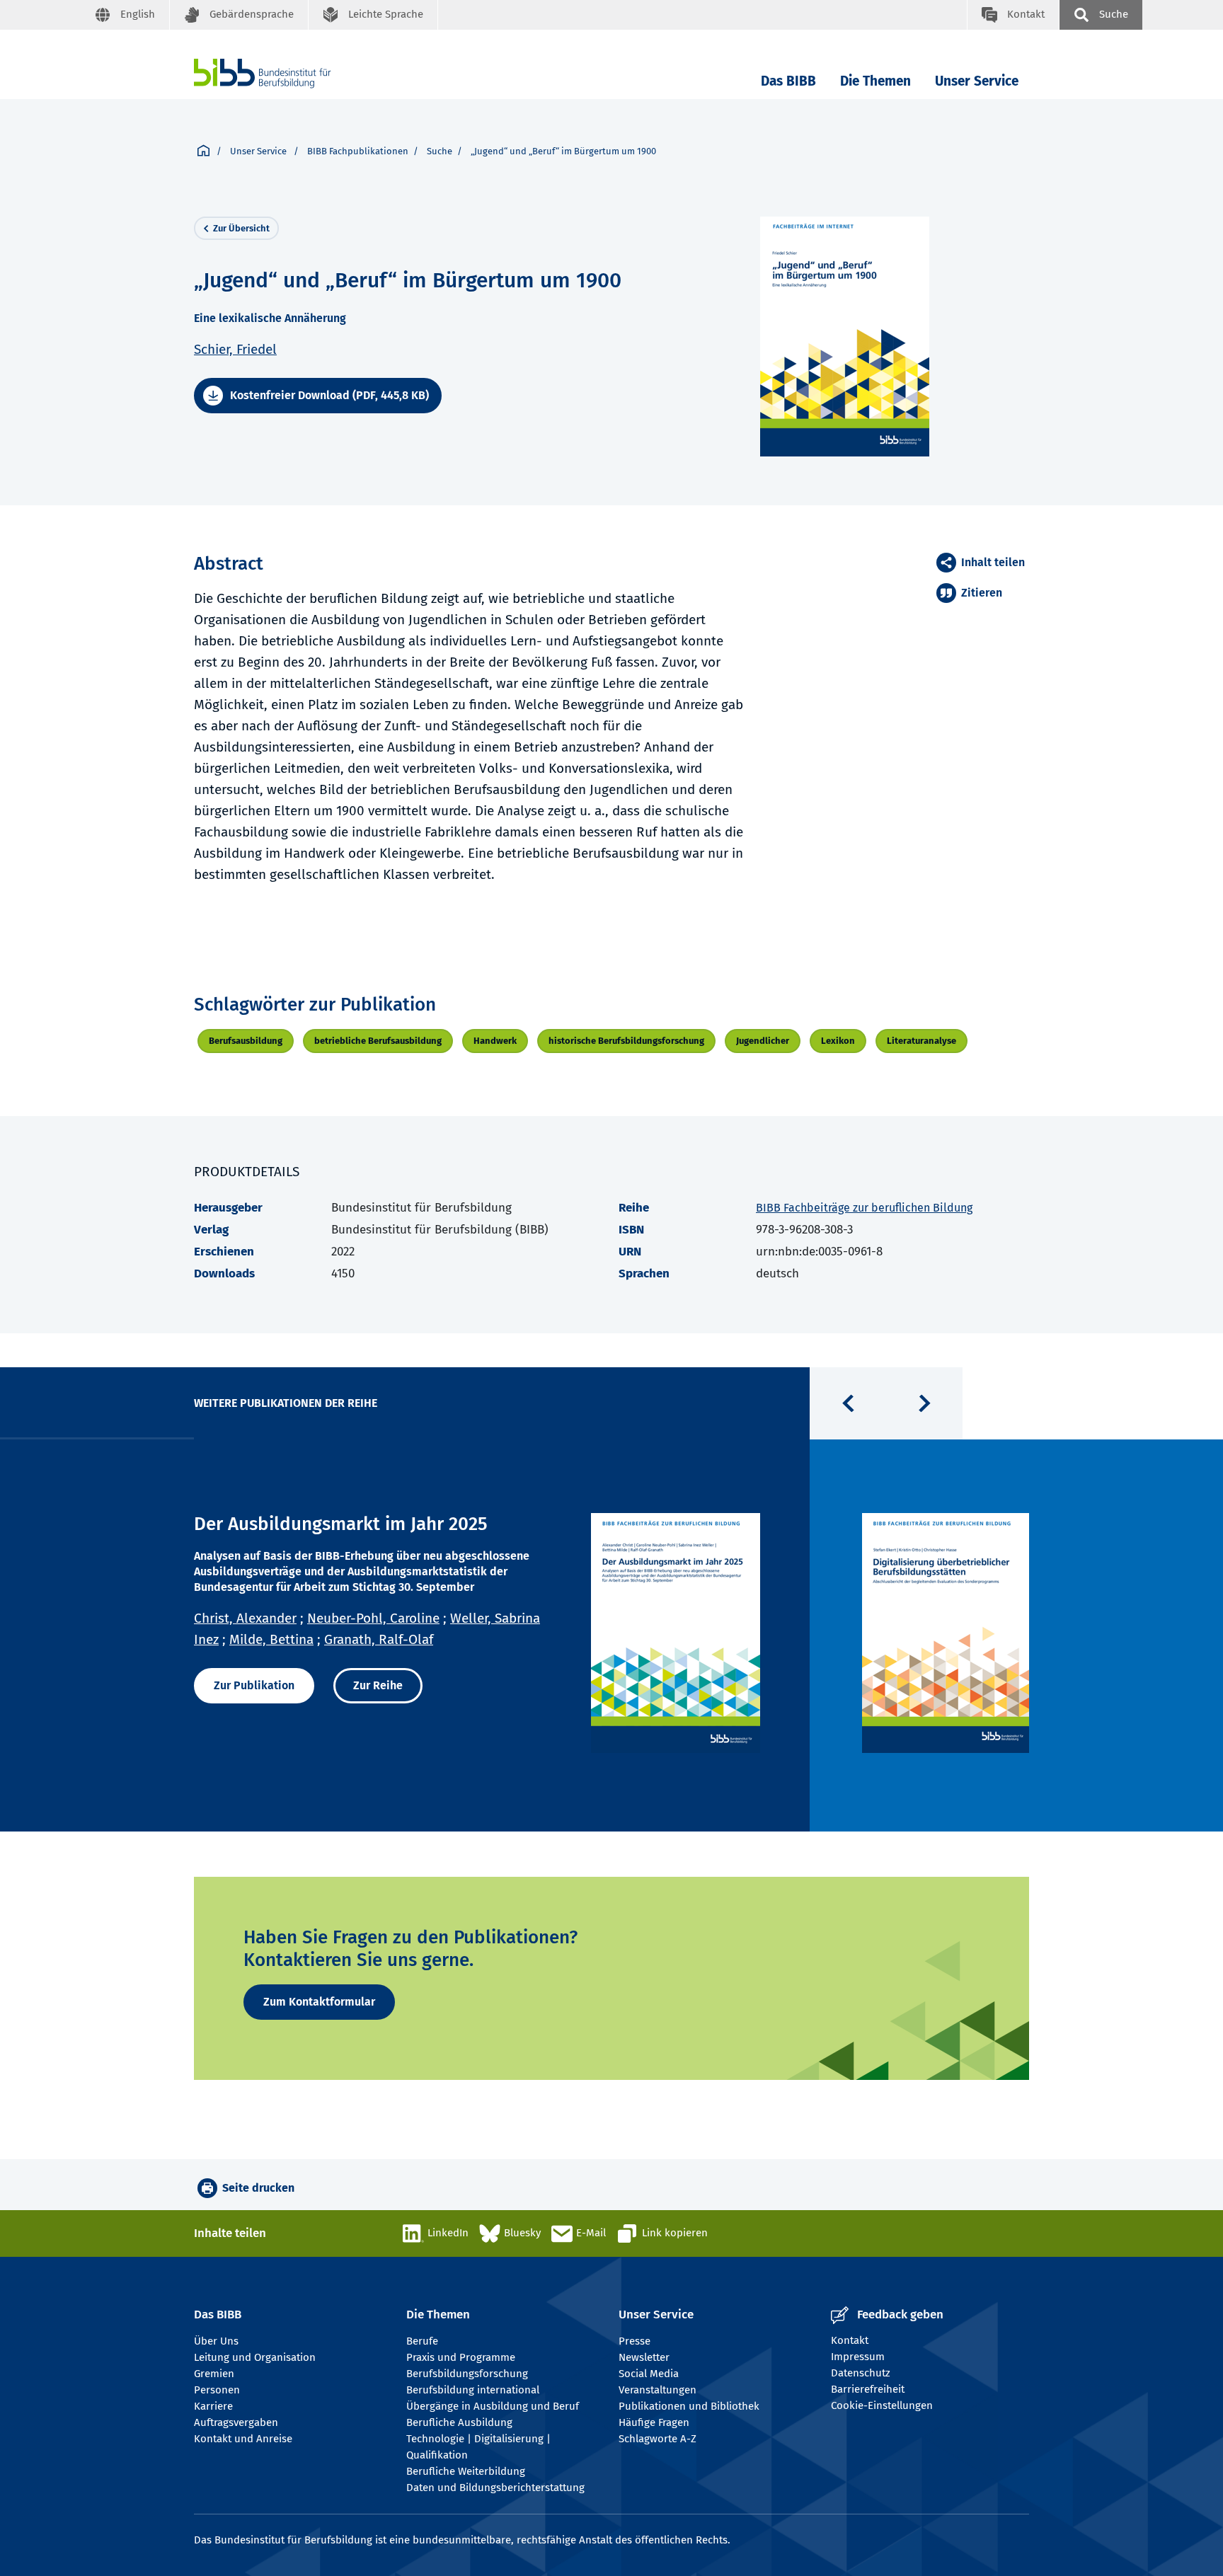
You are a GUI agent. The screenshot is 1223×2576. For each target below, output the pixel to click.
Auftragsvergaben (236, 2422)
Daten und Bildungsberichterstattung (495, 2488)
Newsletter (644, 2357)
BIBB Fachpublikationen (358, 151)
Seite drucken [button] (258, 2188)
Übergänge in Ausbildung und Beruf (493, 2406)
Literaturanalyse (921, 1041)
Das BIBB (788, 81)
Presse (635, 2341)
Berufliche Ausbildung (459, 2422)
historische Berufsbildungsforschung (626, 1041)
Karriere (213, 2406)
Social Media (649, 2374)
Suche (440, 151)
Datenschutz (861, 2373)
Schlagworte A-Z (658, 2439)
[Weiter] (924, 1403)
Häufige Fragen (654, 2422)
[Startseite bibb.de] (284, 73)
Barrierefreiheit (868, 2389)
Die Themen (875, 81)
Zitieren (982, 593)
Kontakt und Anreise (243, 2439)
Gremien (214, 2374)
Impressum (858, 2357)
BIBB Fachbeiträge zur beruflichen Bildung (864, 1208)
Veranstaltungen (658, 2390)
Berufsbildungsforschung (467, 2374)
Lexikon (838, 1041)
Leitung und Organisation (255, 2357)
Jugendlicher (763, 1041)
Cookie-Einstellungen (882, 2405)
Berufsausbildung (246, 1041)
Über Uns (216, 2341)
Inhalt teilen (993, 562)
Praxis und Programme (461, 2357)
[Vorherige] (848, 1403)
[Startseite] (203, 151)
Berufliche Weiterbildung (466, 2471)
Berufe (422, 2341)
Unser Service (977, 81)
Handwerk (495, 1041)
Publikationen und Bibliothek (689, 2406)
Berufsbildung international (473, 2390)
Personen (217, 2390)
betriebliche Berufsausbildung (378, 1041)
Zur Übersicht (241, 228)
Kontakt (850, 2340)
